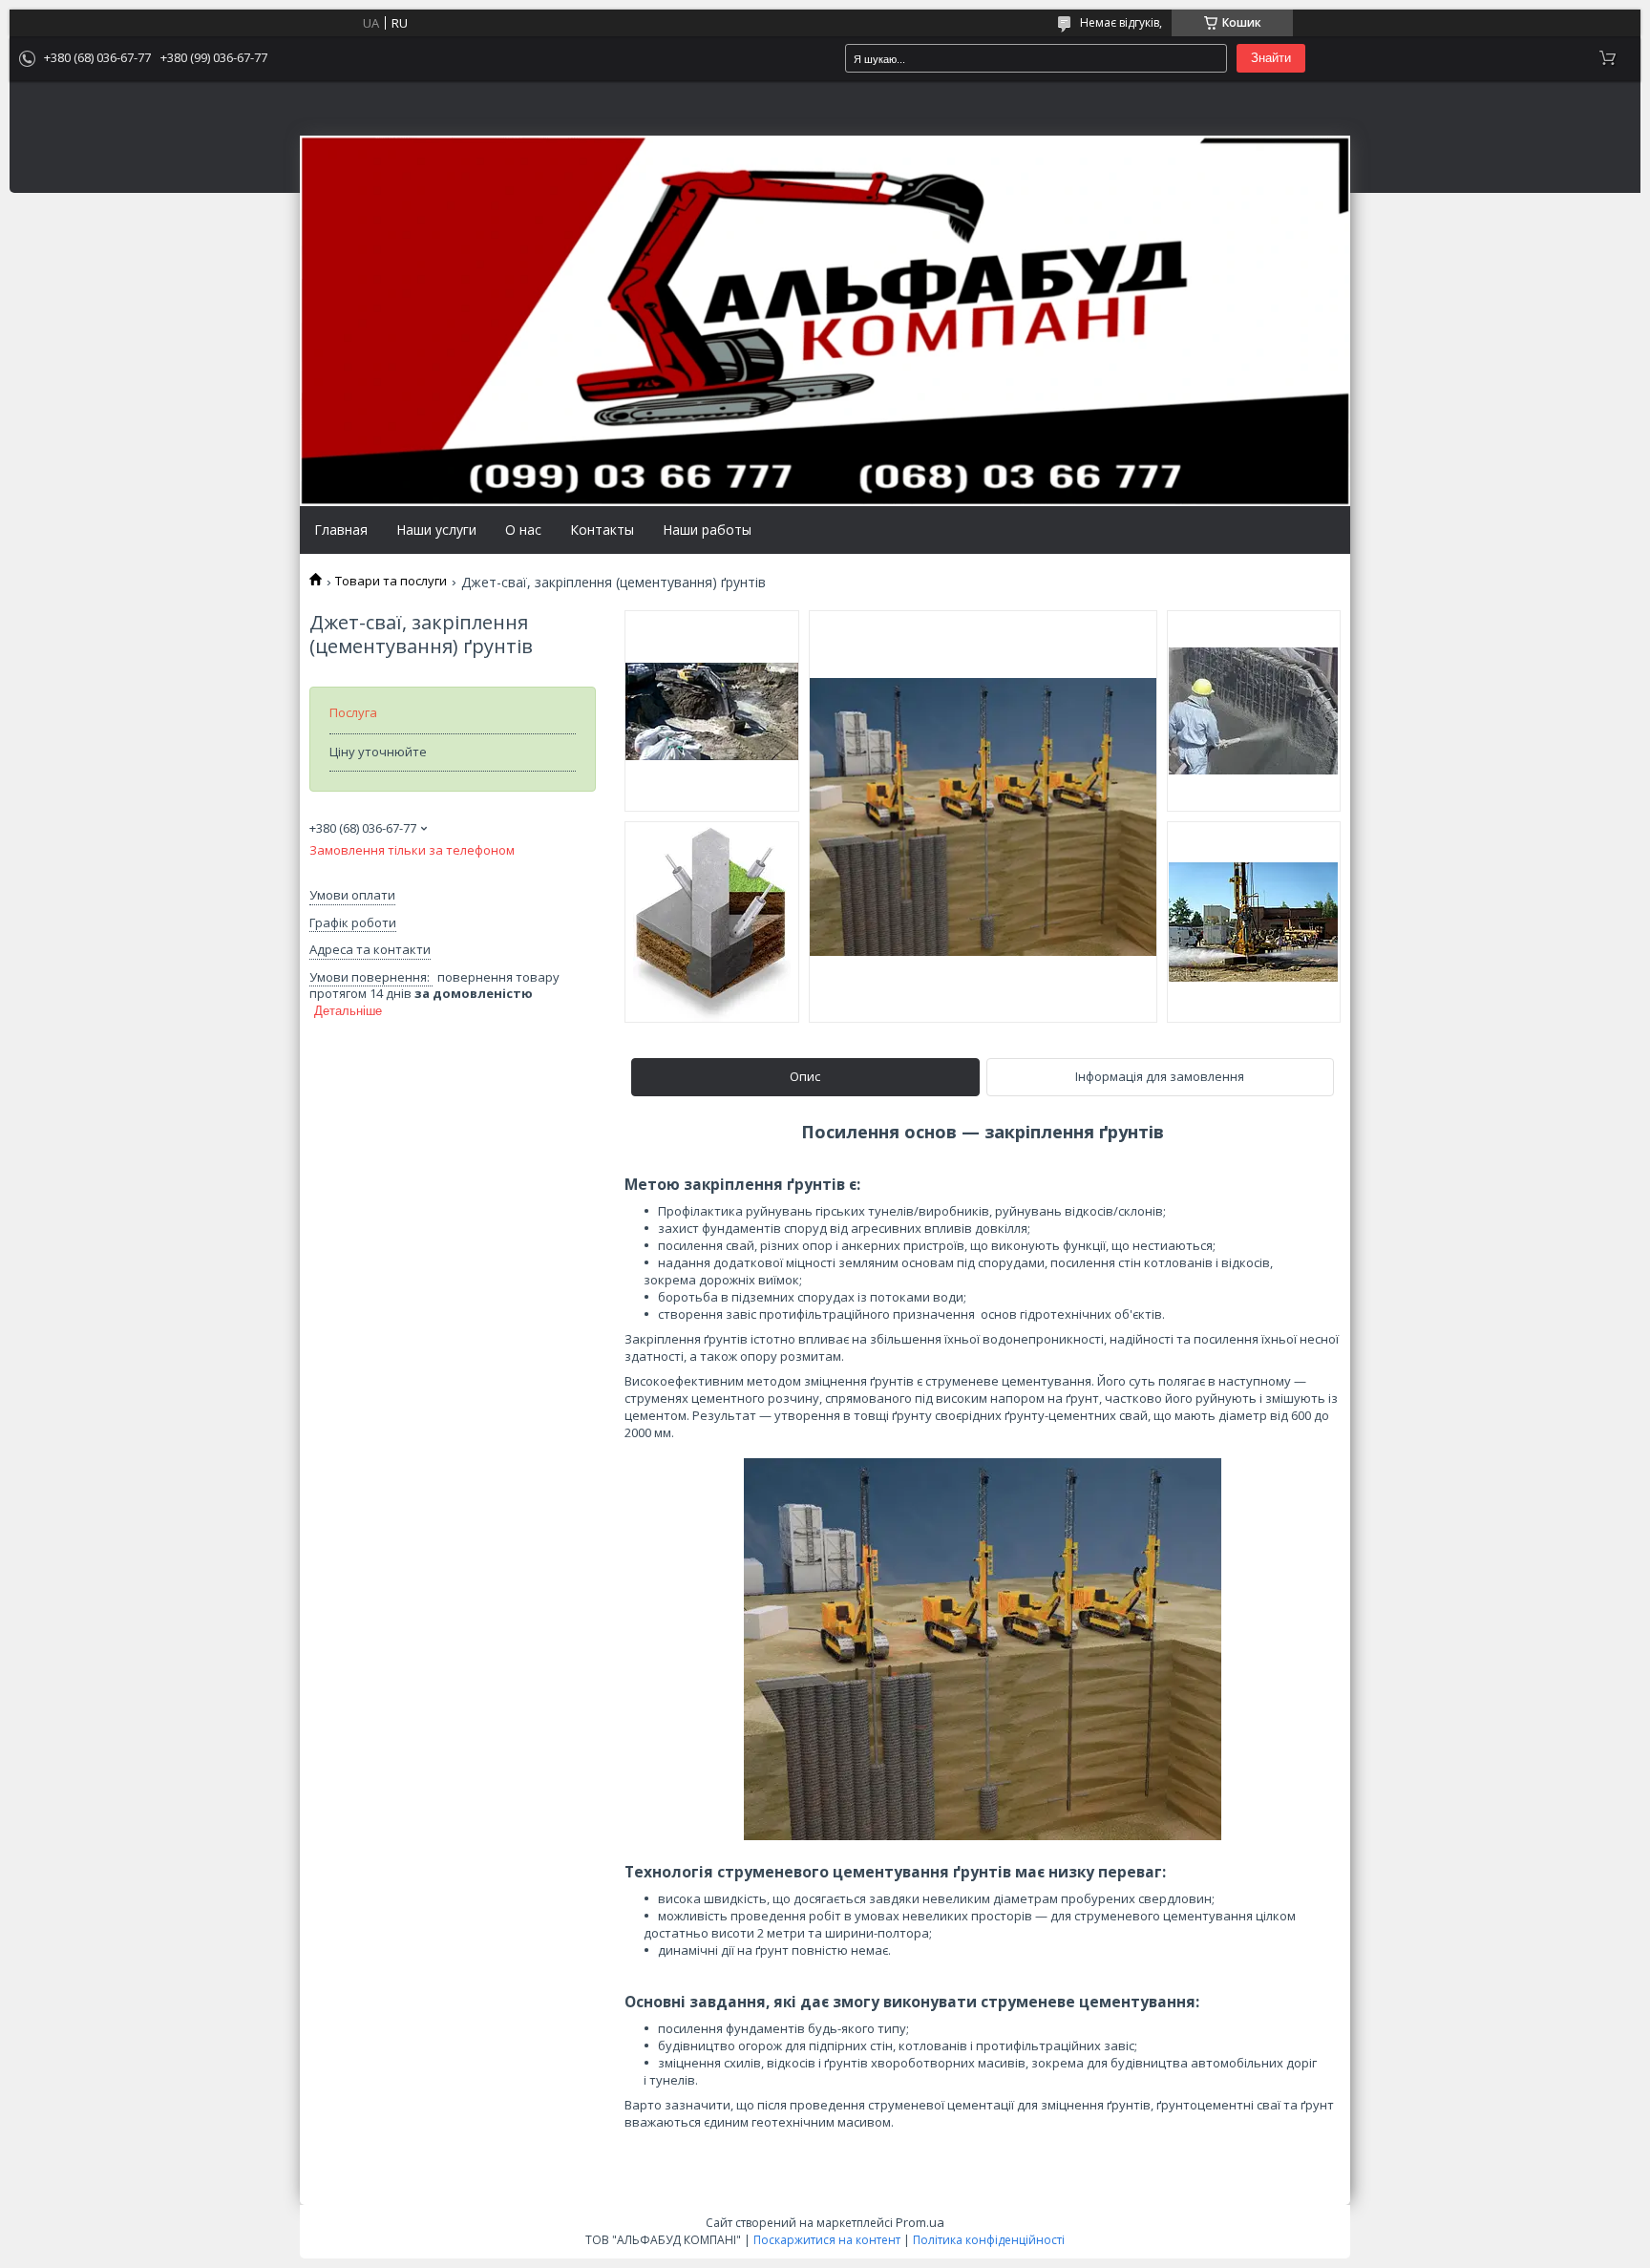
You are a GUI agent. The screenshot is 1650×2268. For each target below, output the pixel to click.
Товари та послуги (391, 581)
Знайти (1271, 58)
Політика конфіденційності (989, 2240)
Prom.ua (920, 2222)
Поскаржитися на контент (827, 2240)
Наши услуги (436, 530)
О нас (523, 530)
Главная (341, 530)
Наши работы (707, 530)
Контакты (602, 530)
